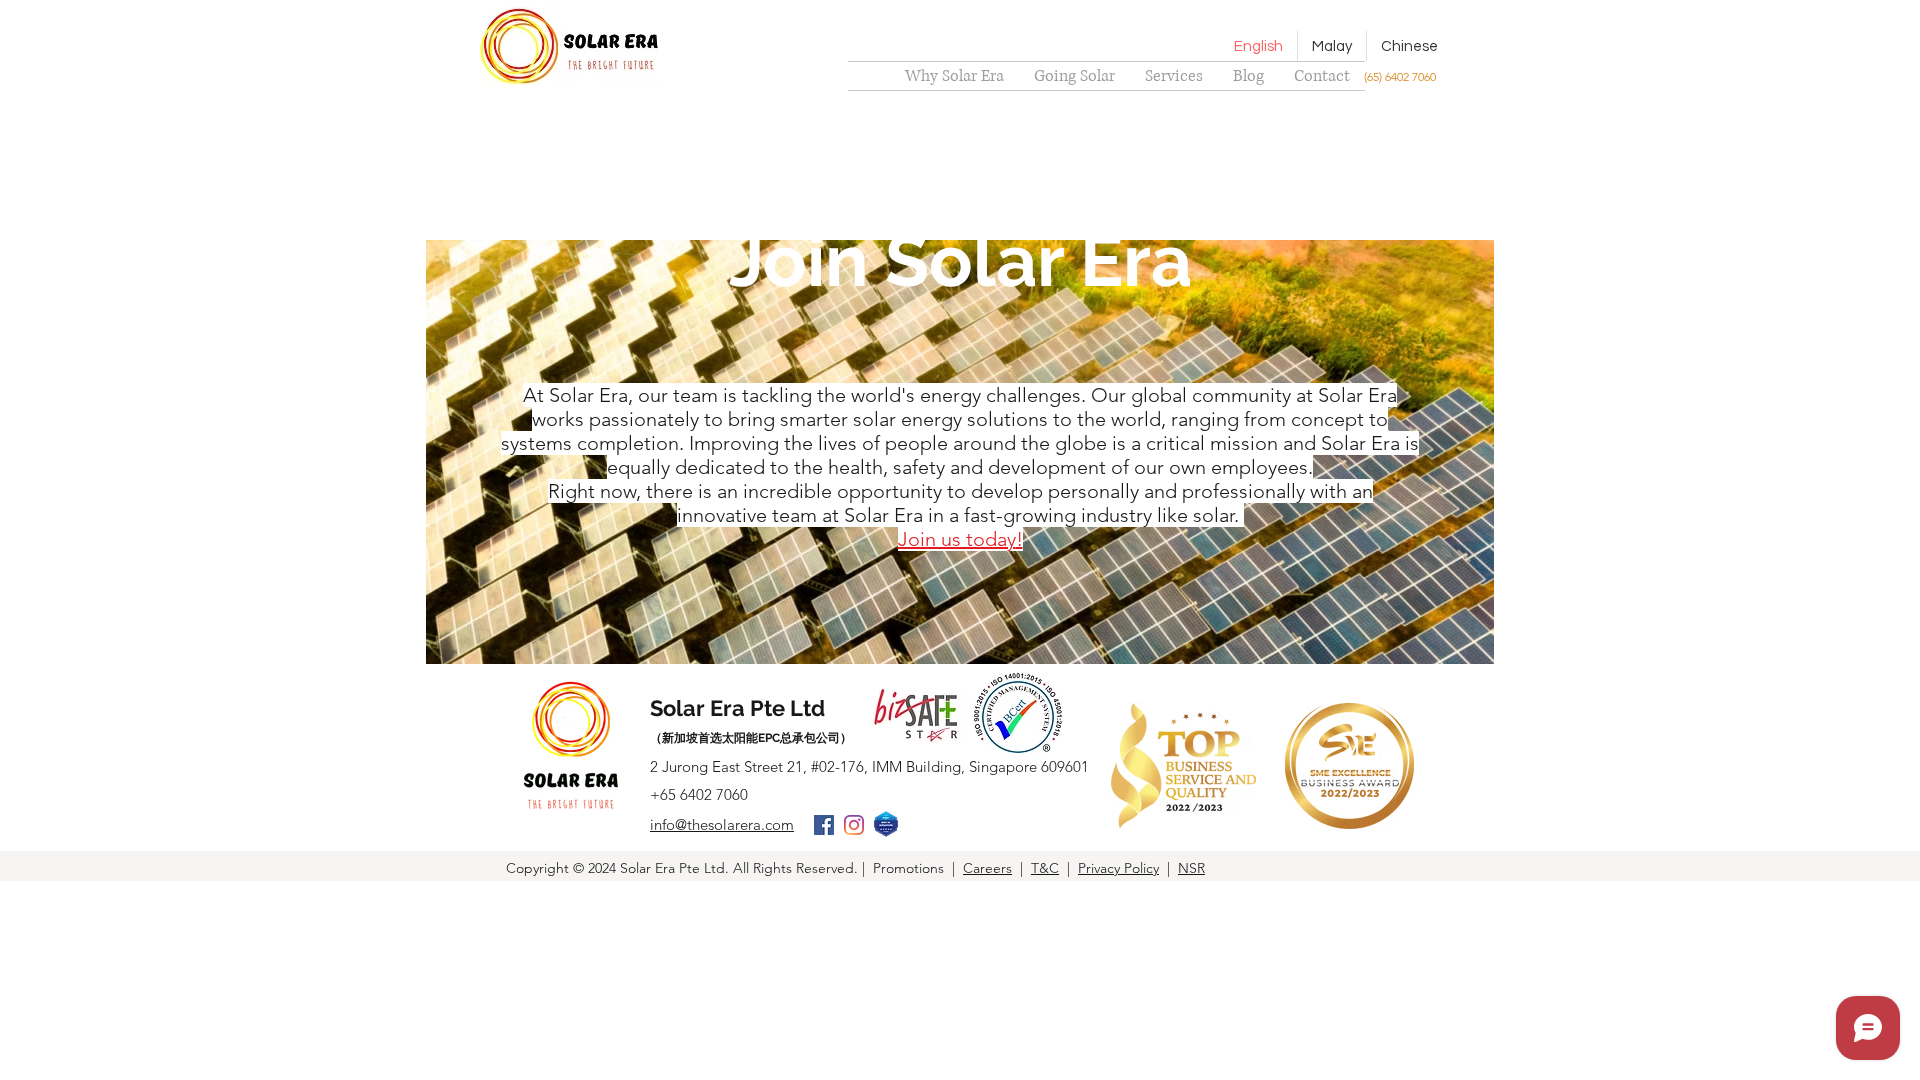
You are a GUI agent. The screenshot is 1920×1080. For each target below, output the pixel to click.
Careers (987, 868)
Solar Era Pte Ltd (737, 708)
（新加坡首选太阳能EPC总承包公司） (751, 738)
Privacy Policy (1118, 868)
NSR (1191, 868)
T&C (1045, 868)
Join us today (957, 539)
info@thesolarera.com (722, 824)
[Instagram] (854, 825)
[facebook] (824, 825)
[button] (1174, 76)
